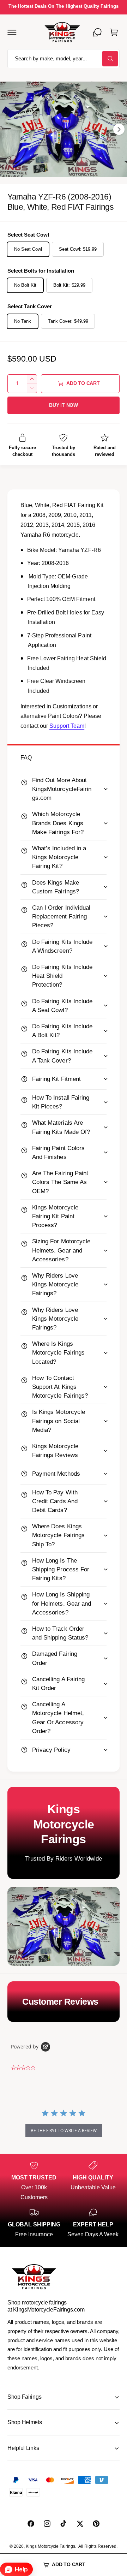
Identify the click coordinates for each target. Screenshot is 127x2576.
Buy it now (64, 405)
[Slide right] (119, 129)
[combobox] (64, 59)
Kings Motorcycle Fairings (50, 2546)
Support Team (67, 726)
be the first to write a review (64, 2131)
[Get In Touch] (97, 32)
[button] (12, 32)
